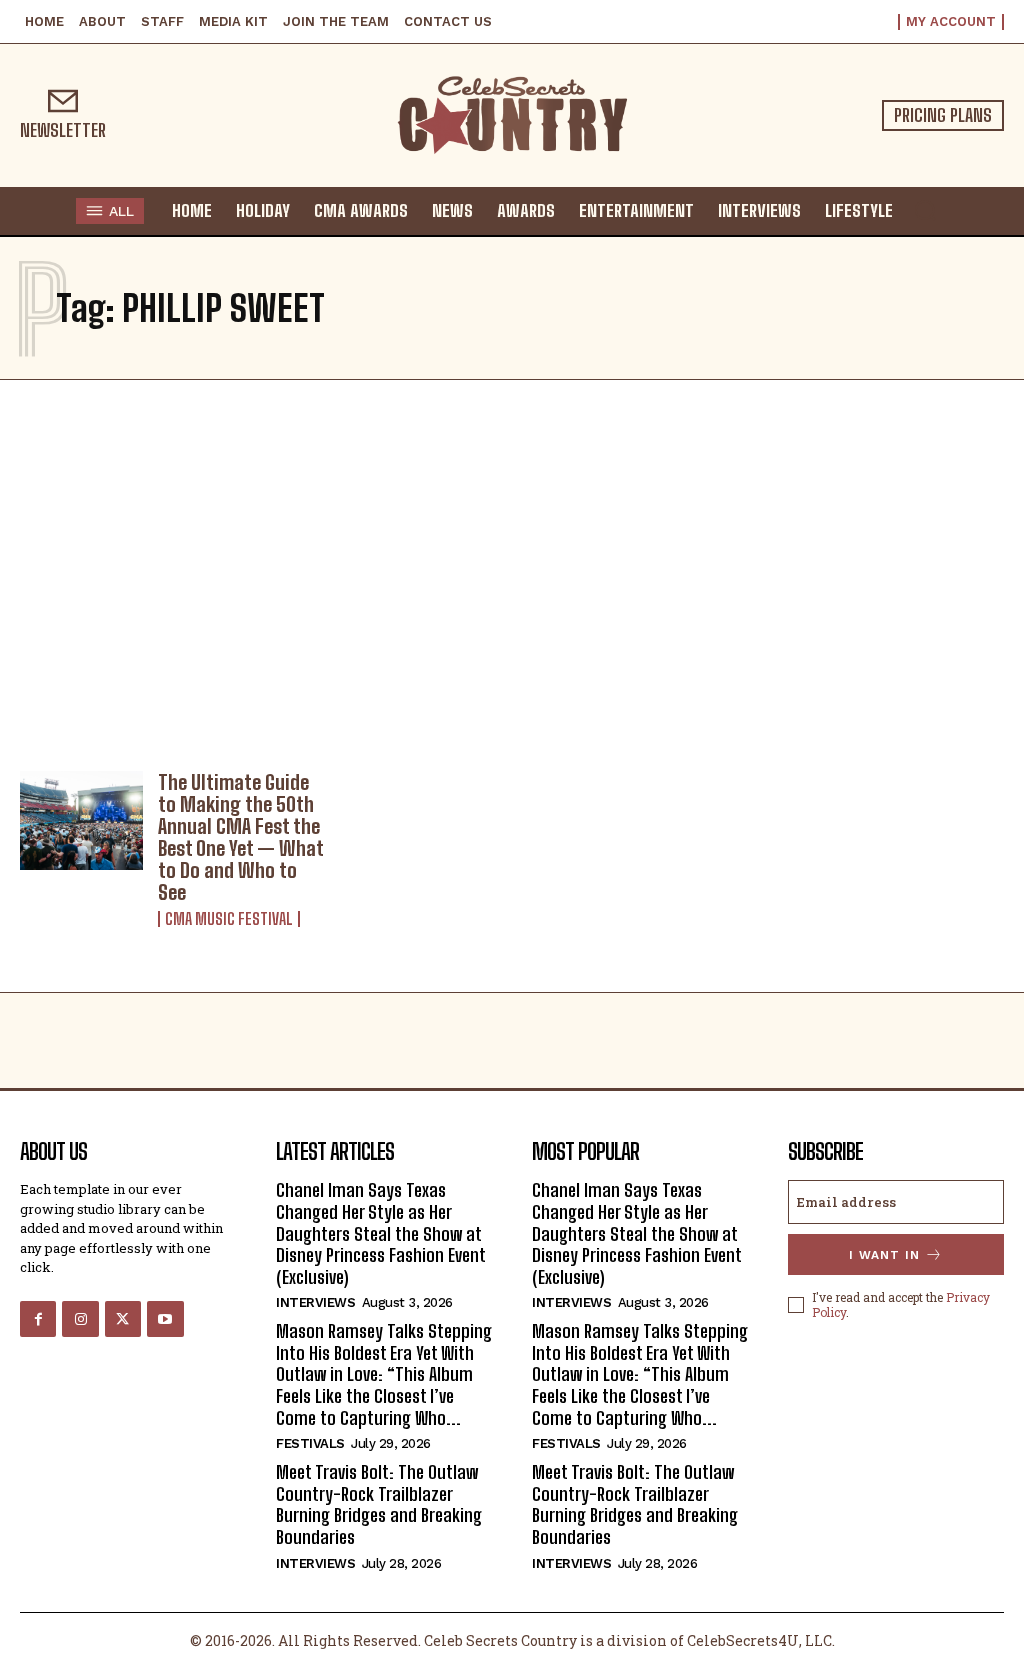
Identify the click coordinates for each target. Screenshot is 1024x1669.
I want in (884, 1255)
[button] (925, 210)
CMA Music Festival (229, 919)
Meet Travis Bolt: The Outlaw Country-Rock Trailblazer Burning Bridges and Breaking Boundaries (379, 1504)
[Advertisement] (512, 570)
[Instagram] (80, 1319)
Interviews (315, 1302)
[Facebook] (38, 1319)
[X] (123, 1319)
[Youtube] (165, 1319)
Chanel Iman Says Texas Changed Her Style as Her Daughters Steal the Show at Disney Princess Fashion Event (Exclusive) (381, 1233)
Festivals (310, 1443)
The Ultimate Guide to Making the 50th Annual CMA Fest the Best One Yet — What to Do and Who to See (241, 837)
